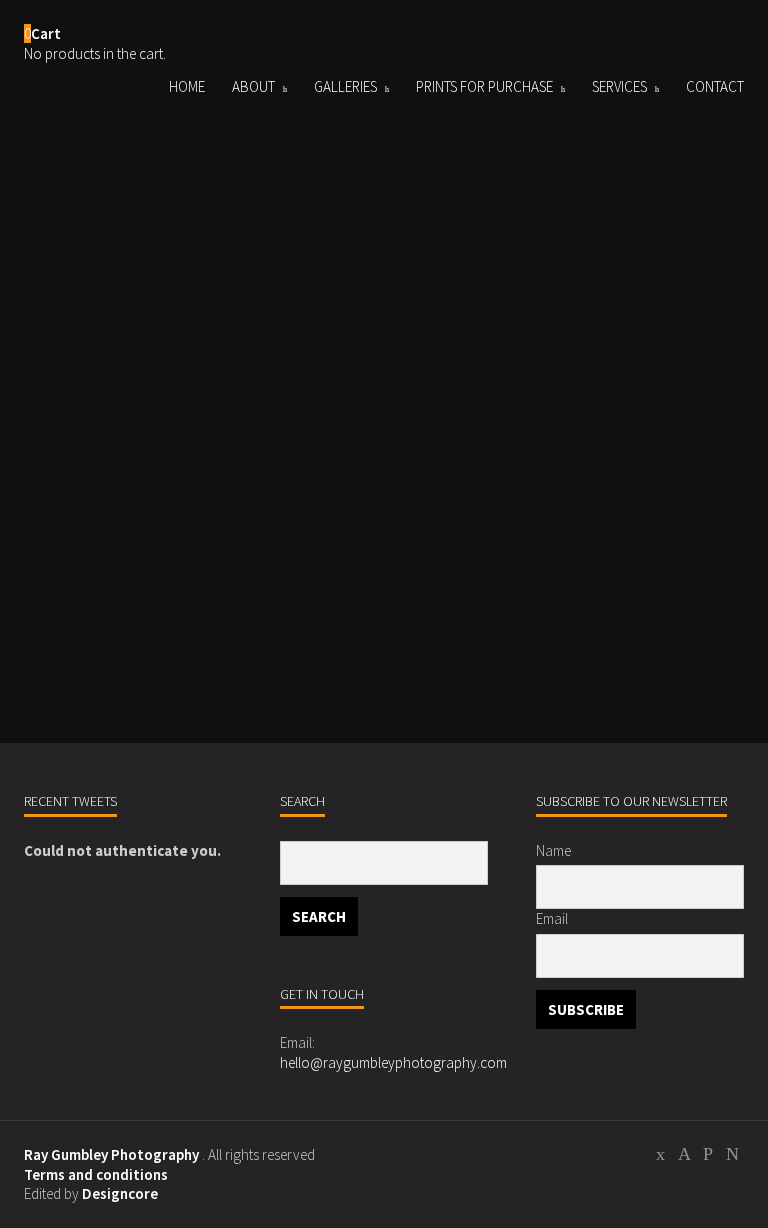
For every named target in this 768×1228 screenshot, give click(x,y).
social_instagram (708, 1157)
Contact (715, 86)
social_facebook (684, 1157)
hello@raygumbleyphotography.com (393, 1062)
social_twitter (660, 1157)
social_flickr (732, 1157)
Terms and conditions (96, 1174)
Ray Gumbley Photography (111, 1154)
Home (187, 86)
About (253, 86)
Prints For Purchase (484, 86)
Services (619, 86)
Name (553, 850)
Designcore (120, 1193)
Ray (76, 565)
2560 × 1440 (146, 612)
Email (552, 918)
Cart (46, 33)
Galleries (345, 86)
